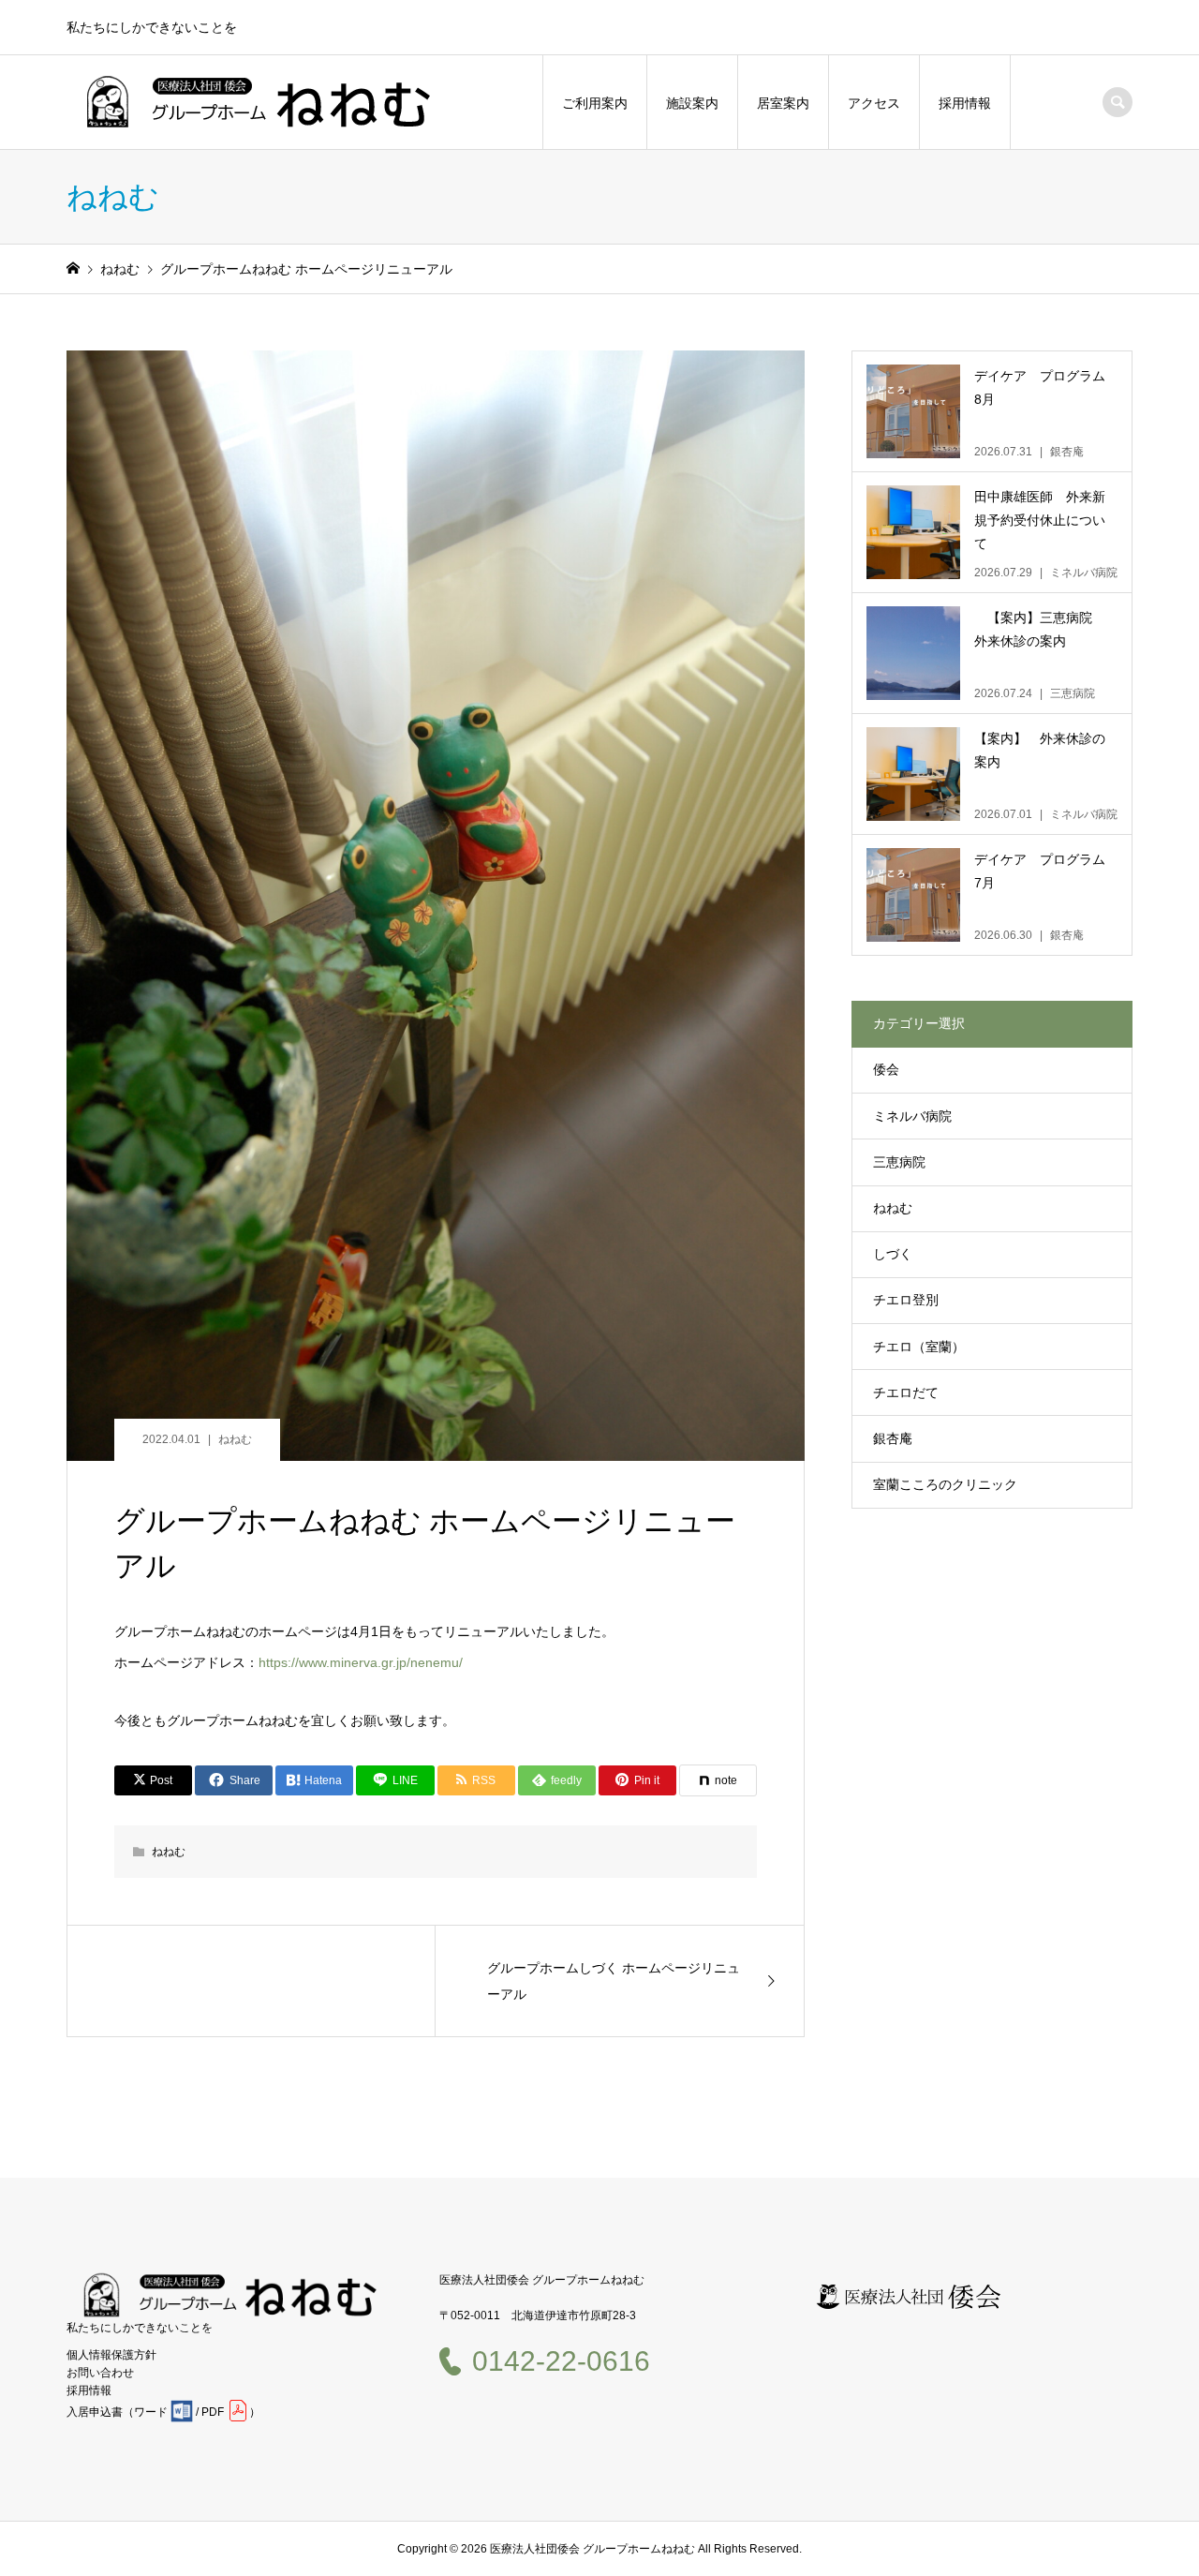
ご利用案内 (595, 103)
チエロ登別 (906, 1300)
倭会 (886, 1069)
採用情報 (965, 103)
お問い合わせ (100, 2373)
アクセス (874, 103)
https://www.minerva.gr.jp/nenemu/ (361, 1662)
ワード (151, 2412)
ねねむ (235, 1439)
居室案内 (783, 103)
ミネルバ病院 (912, 1116)
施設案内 (692, 103)
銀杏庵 (893, 1438)
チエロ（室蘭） (919, 1347)
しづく (893, 1254)
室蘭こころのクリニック (945, 1484)
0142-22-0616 (561, 2361)
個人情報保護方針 (111, 2355)
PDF (213, 2412)
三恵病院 (899, 1162)
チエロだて (906, 1392)
